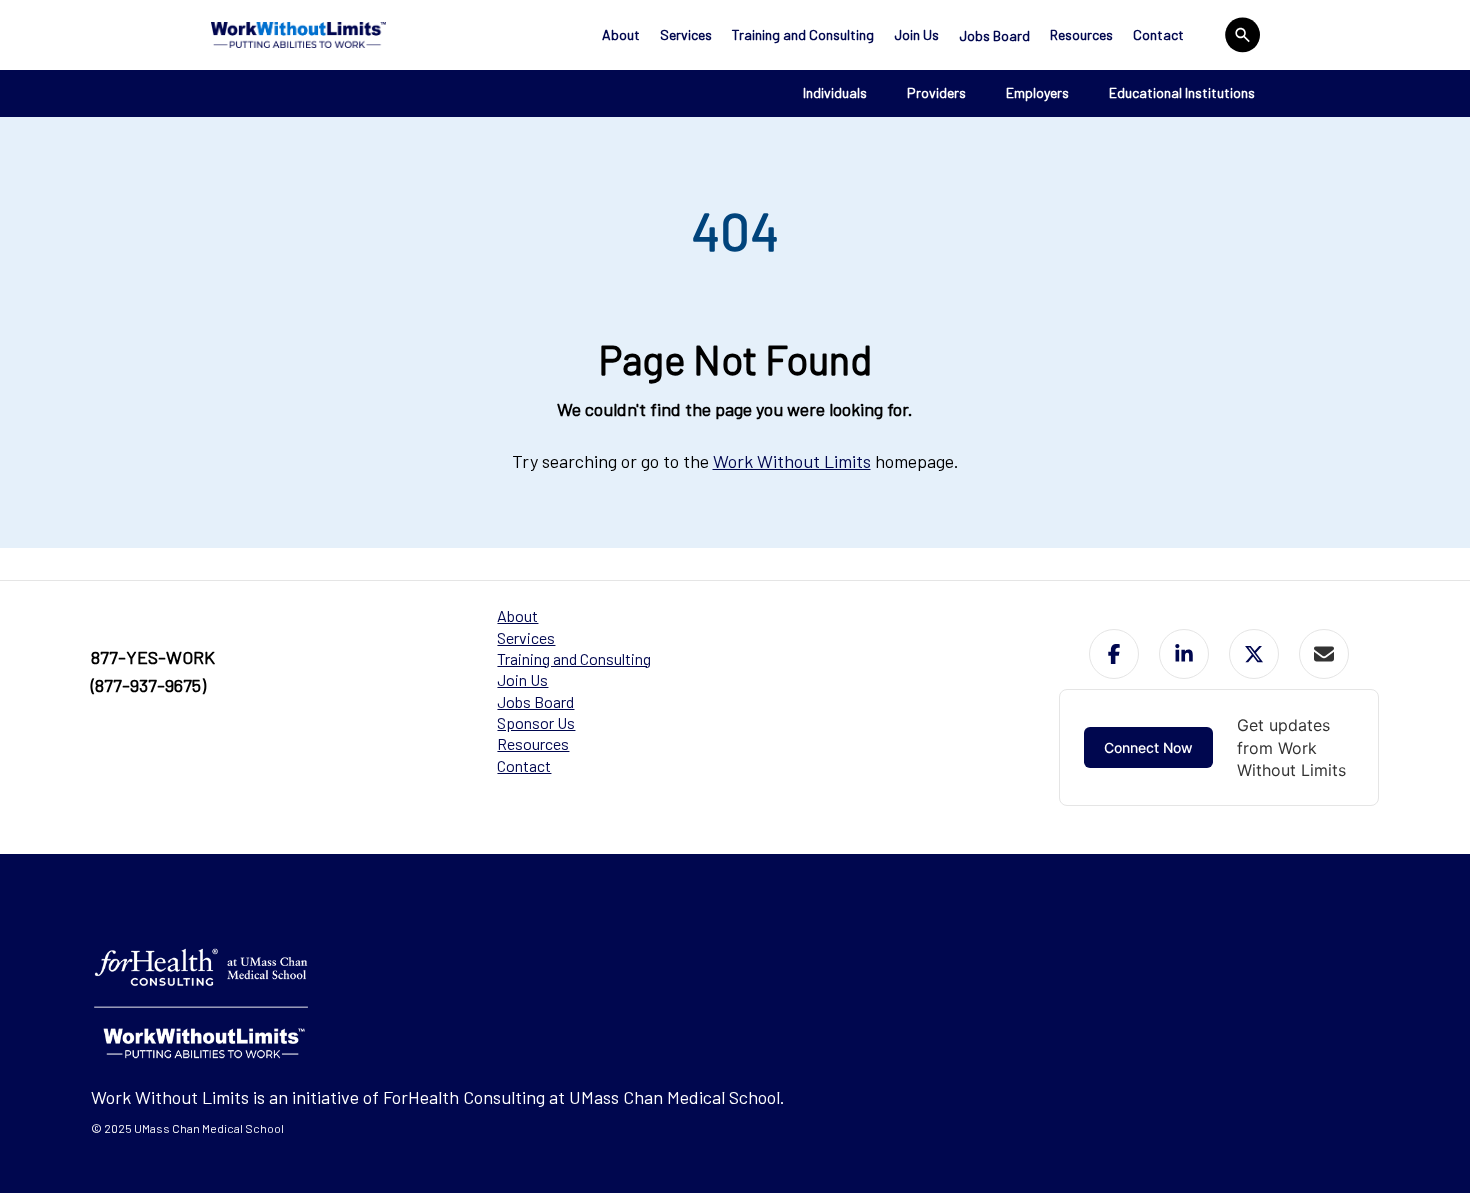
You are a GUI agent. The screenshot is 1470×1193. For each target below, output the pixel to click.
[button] (1114, 654)
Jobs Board (994, 35)
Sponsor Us (536, 722)
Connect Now (1148, 747)
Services (686, 34)
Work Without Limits (792, 461)
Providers (936, 92)
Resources (1081, 34)
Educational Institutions (1182, 92)
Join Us (916, 34)
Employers (1037, 92)
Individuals (835, 92)
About (621, 34)
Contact (1158, 34)
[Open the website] (298, 35)
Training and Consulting (803, 34)
